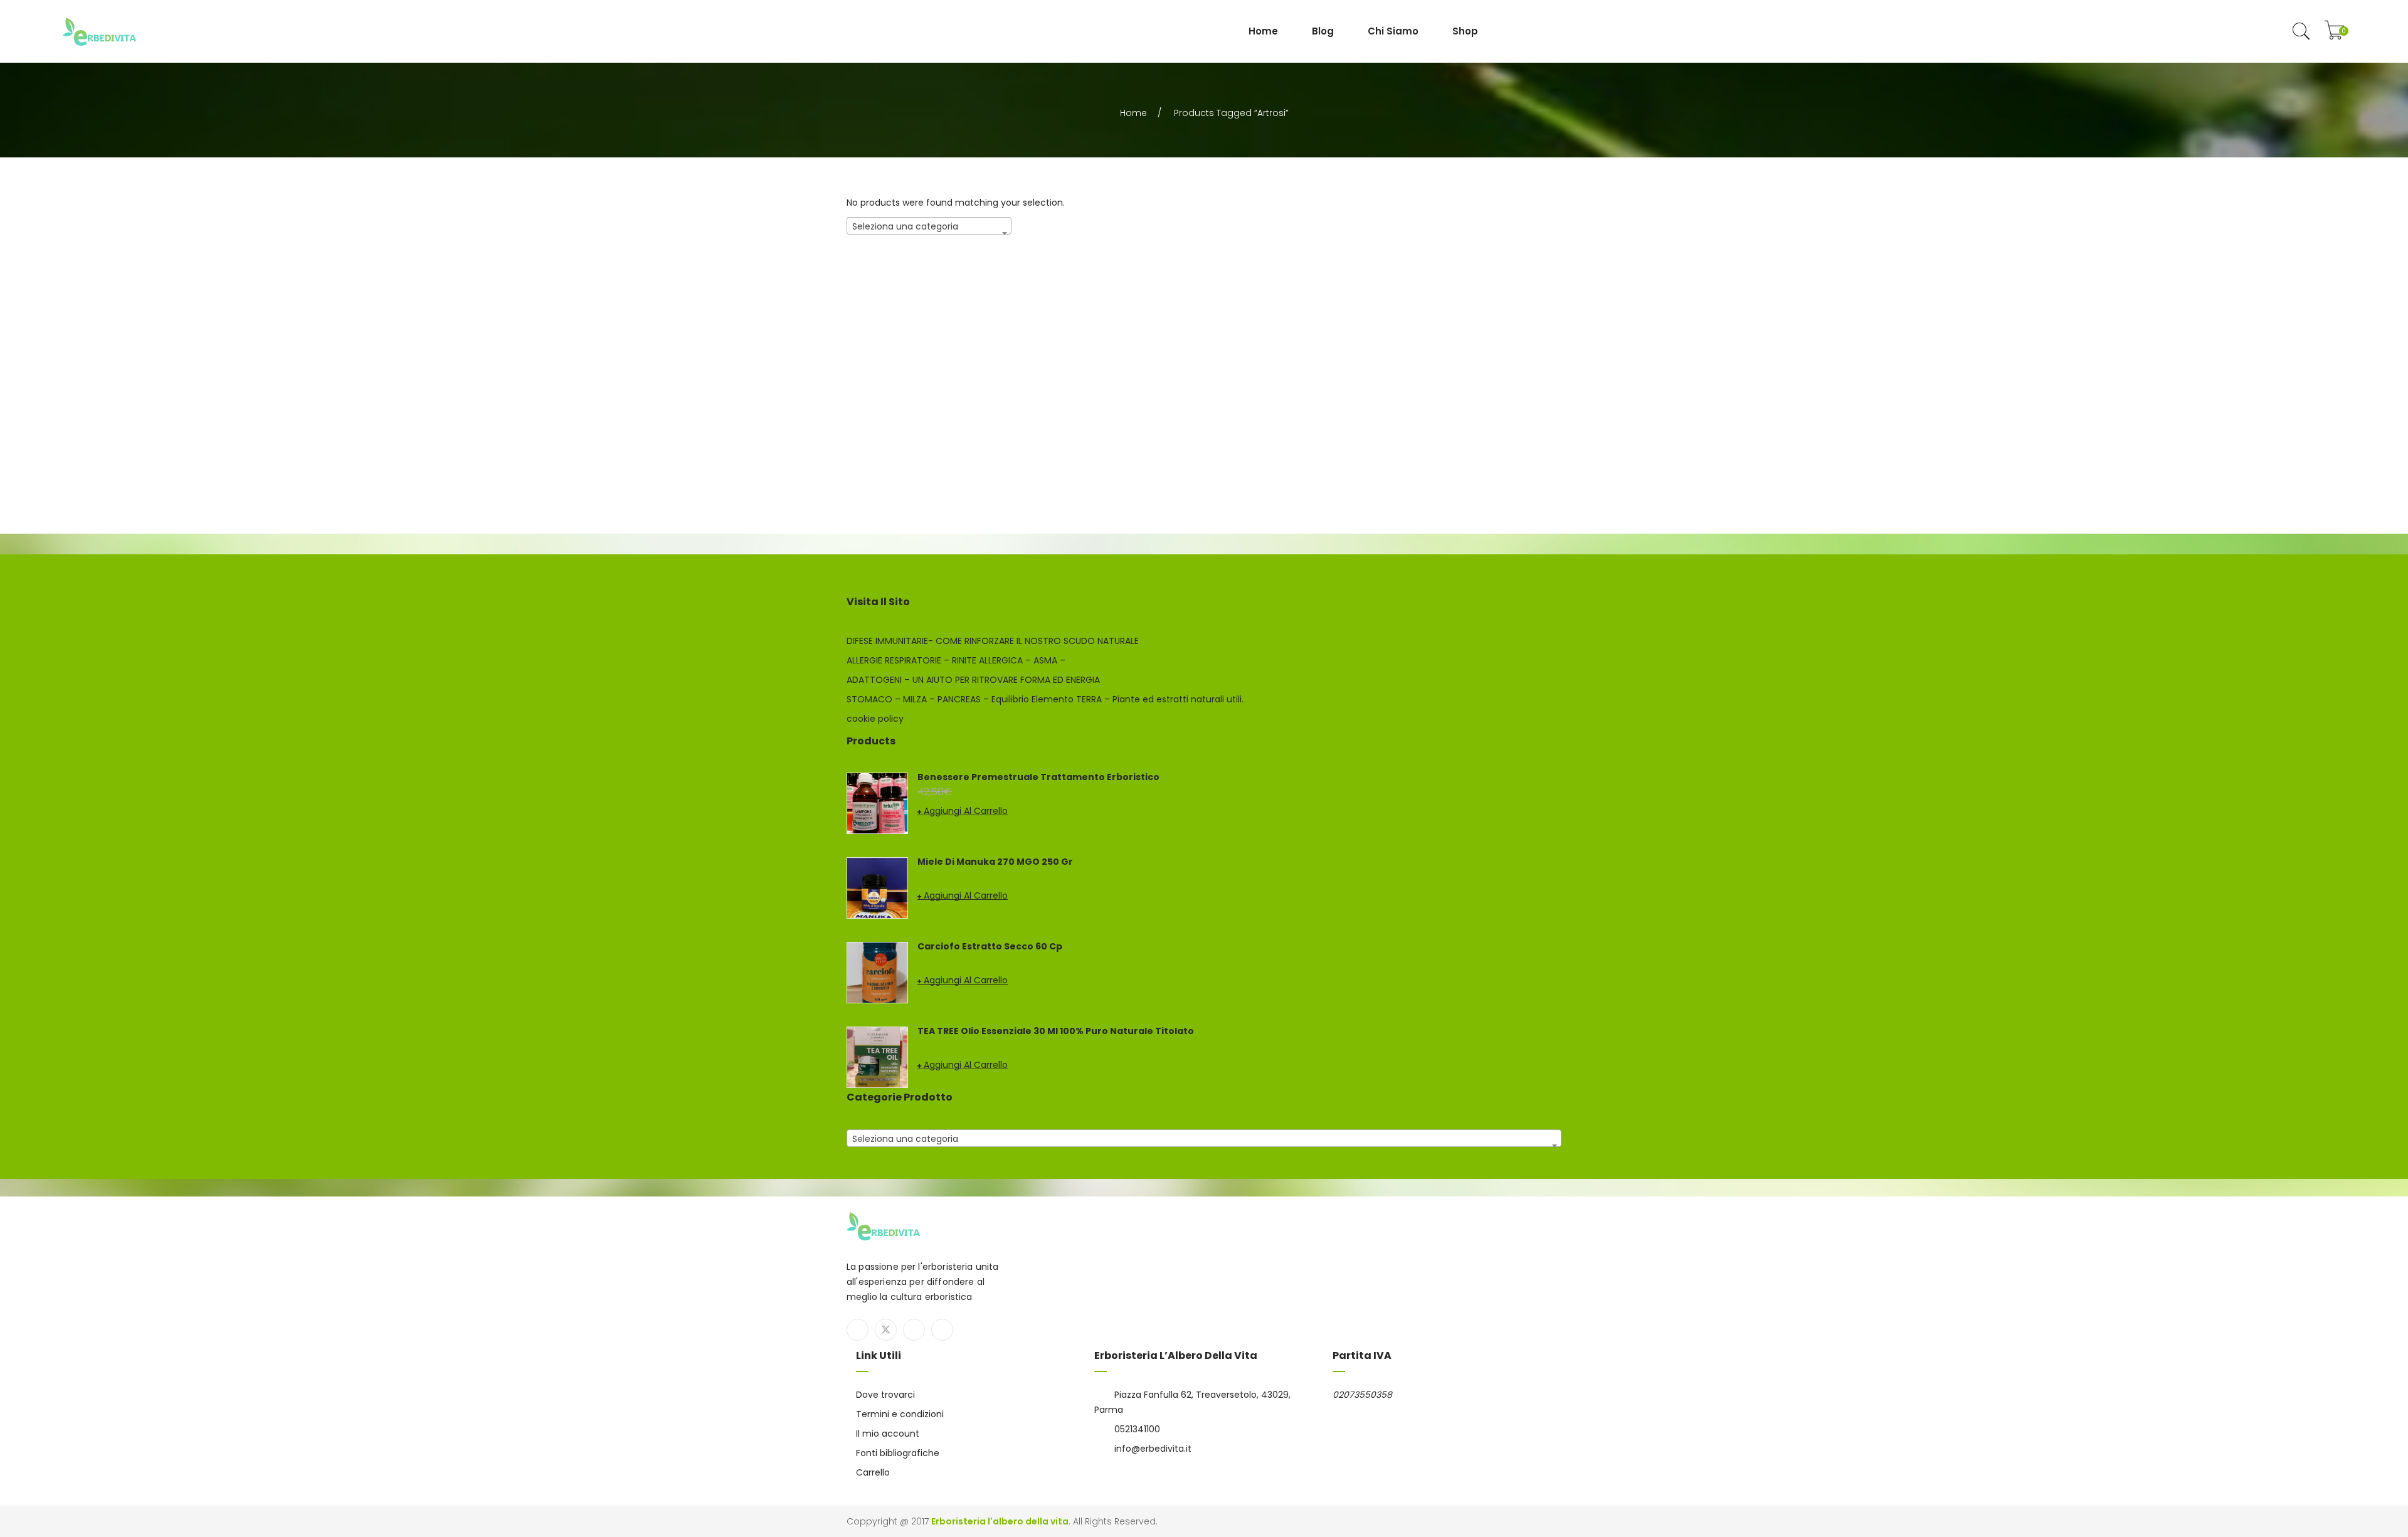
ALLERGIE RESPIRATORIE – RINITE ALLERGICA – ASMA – (956, 660)
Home (1263, 31)
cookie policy (875, 719)
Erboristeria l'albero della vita (1000, 1521)
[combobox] (929, 226)
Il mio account (888, 1434)
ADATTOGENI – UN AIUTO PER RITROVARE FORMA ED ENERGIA (973, 680)
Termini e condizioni (900, 1414)
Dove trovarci (885, 1395)
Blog (1323, 31)
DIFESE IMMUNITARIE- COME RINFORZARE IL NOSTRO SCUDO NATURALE (993, 641)
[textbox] (929, 226)
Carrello (873, 1472)
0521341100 (1137, 1429)
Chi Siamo (1393, 31)
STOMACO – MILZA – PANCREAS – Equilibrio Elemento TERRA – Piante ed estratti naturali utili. (1045, 699)
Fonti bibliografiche (898, 1453)
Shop (1465, 31)
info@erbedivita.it (1153, 1449)
